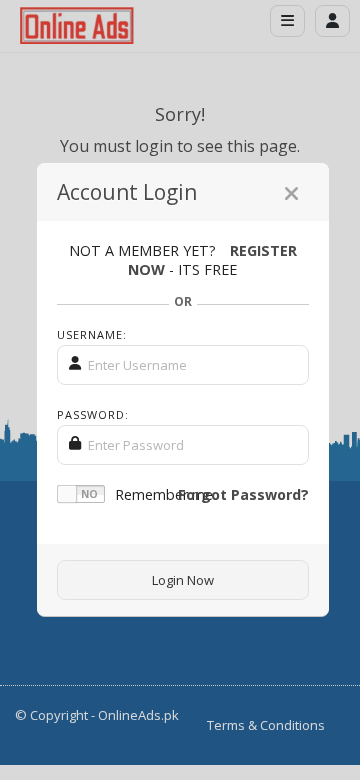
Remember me (164, 494)
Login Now (183, 580)
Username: (92, 334)
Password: (93, 414)
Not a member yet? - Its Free (183, 260)
